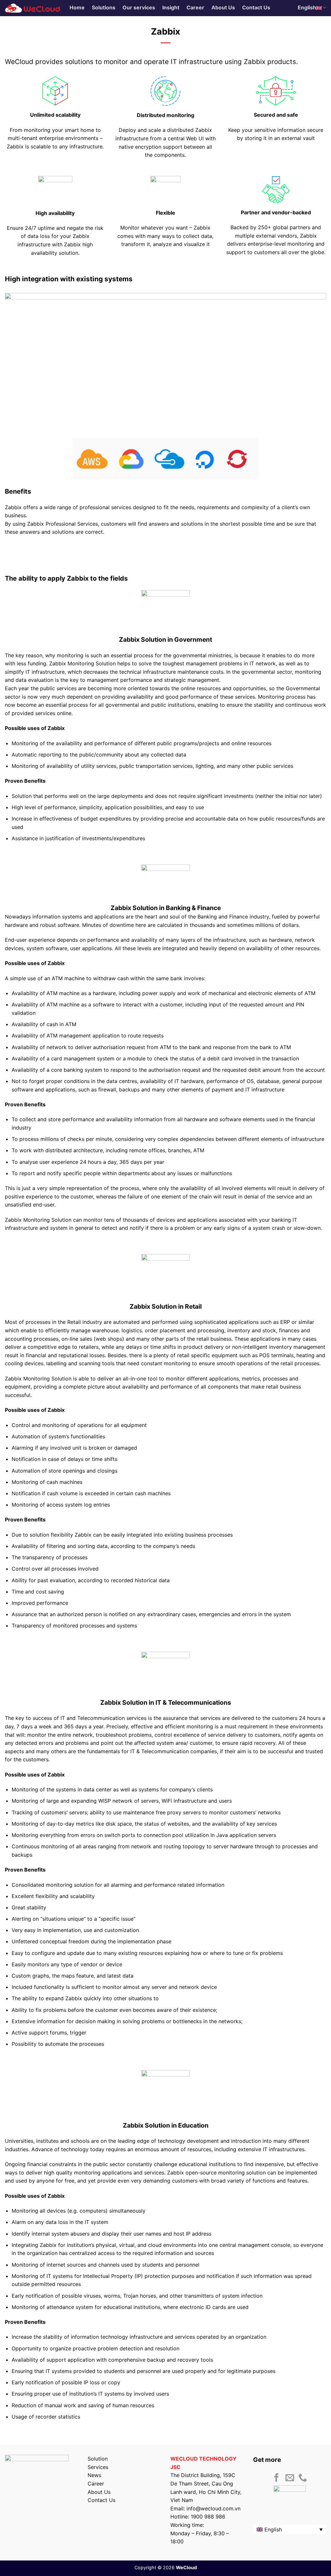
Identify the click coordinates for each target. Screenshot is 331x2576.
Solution (98, 2459)
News (94, 2475)
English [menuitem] (273, 2529)
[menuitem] (290, 2529)
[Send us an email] (290, 2478)
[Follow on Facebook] (277, 2478)
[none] (290, 2529)
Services (98, 2467)
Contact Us (101, 2500)
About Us (99, 2492)
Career (96, 2484)
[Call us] (303, 2478)
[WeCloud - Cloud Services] (32, 8)
